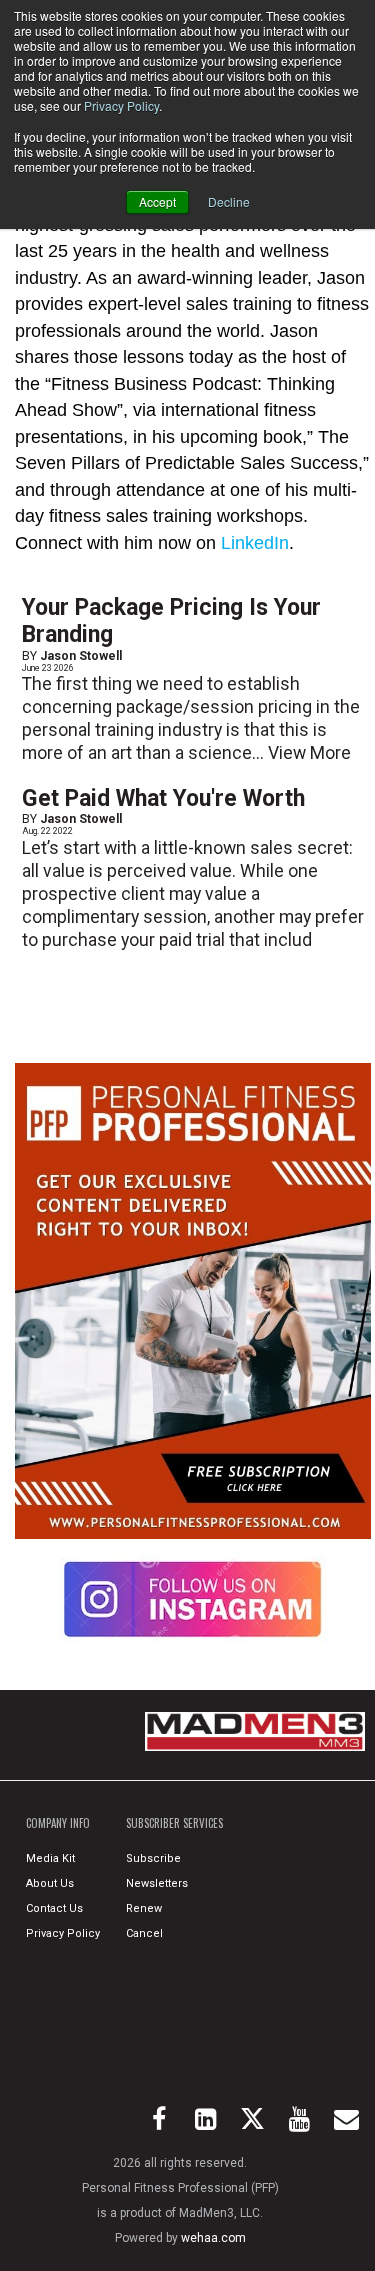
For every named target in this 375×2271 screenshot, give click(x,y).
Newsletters (157, 1883)
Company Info (58, 1823)
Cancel (144, 1933)
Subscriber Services (174, 1823)
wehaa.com (213, 2238)
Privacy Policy (121, 105)
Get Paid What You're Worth (163, 798)
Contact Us (54, 1908)
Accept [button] (157, 201)
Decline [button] (229, 201)
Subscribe (153, 1858)
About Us (50, 1883)
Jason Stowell (81, 656)
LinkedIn (255, 543)
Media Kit (50, 1858)
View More (309, 753)
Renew (144, 1908)
